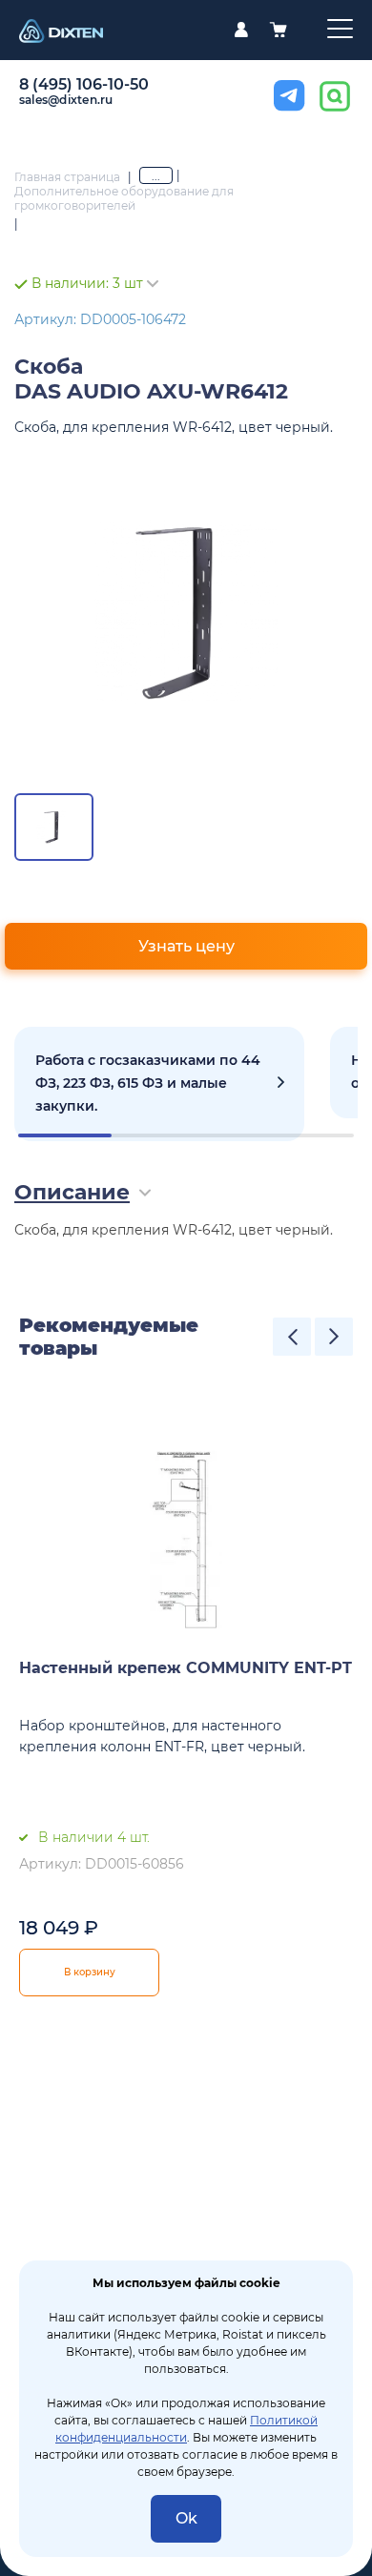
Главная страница (67, 177)
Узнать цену (186, 946)
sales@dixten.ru (66, 100)
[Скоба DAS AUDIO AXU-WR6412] (186, 612)
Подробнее (159, 1084)
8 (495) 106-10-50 (84, 84)
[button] (292, 1337)
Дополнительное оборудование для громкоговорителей (124, 198)
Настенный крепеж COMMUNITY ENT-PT (186, 1668)
